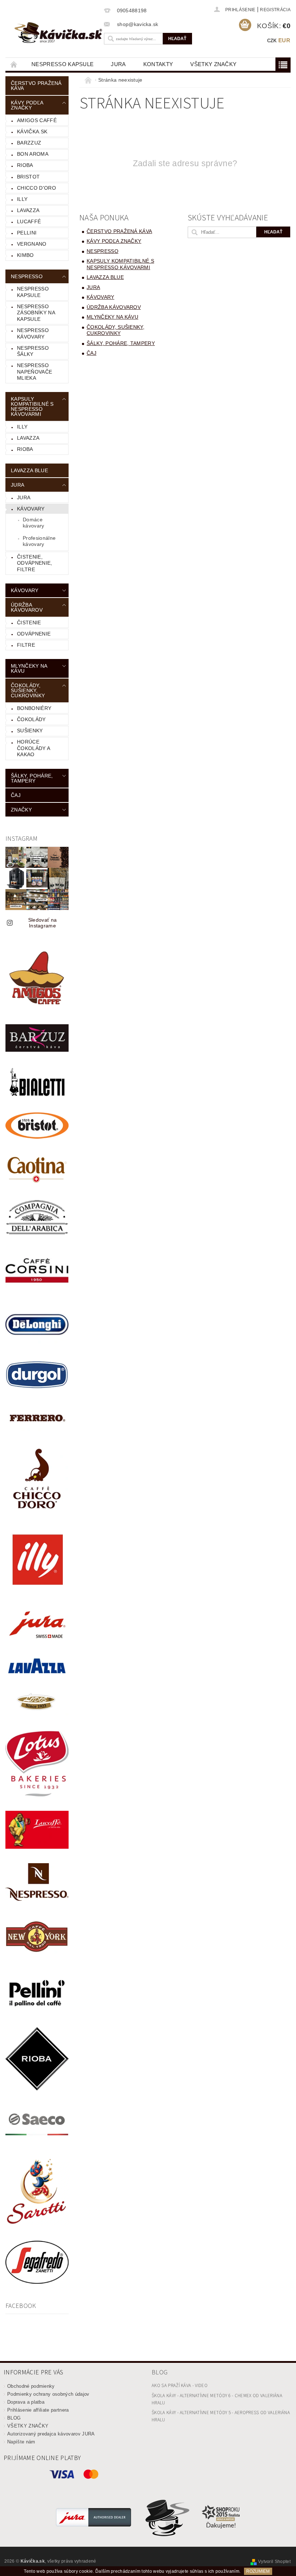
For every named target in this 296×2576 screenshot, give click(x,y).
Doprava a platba (26, 2402)
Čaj (16, 795)
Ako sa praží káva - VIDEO (180, 2386)
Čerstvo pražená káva (36, 86)
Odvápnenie (34, 634)
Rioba (25, 449)
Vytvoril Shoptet (274, 2562)
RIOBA (25, 165)
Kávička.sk (32, 132)
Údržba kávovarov (27, 607)
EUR (284, 40)
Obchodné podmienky (31, 2386)
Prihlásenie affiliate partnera (38, 2410)
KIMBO (25, 255)
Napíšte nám (21, 2442)
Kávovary (31, 509)
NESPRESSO (27, 276)
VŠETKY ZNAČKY (213, 64)
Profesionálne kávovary (39, 541)
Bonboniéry (34, 708)
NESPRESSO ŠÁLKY (33, 351)
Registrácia (275, 10)
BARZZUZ (29, 143)
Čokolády (31, 719)
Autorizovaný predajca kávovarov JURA (51, 2434)
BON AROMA (33, 154)
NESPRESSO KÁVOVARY (33, 333)
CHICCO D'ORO (36, 188)
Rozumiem (258, 2571)
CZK (272, 41)
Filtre (26, 645)
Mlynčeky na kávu (29, 668)
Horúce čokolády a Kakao (34, 748)
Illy (22, 199)
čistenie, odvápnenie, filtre (35, 563)
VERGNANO (32, 244)
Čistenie (29, 623)
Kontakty (158, 64)
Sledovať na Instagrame (43, 923)
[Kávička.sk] (58, 33)
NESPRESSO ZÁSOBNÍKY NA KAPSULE (36, 313)
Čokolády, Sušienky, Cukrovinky (28, 690)
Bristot (28, 177)
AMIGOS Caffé (37, 120)
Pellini (27, 233)
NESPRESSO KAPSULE (62, 64)
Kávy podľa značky (27, 105)
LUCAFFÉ (29, 221)
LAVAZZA (28, 210)
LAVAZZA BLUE (29, 470)
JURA (118, 64)
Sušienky (30, 731)
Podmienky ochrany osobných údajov (48, 2394)
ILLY (22, 427)
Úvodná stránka (14, 64)
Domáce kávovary (34, 523)
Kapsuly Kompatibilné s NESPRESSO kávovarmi (32, 406)
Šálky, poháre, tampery (32, 778)
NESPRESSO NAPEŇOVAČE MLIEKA (34, 372)
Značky (21, 810)
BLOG (14, 2418)
